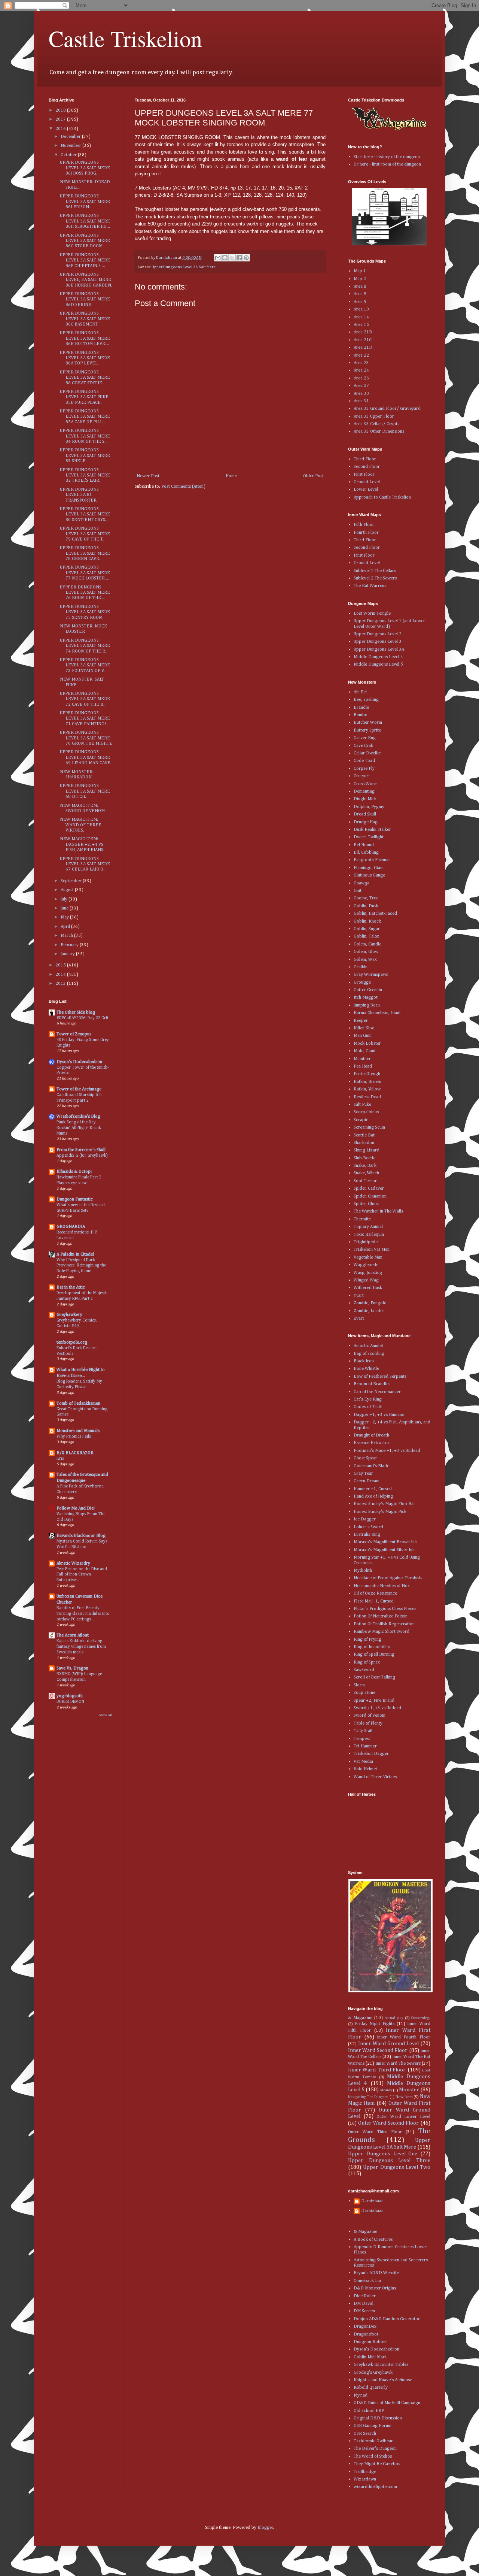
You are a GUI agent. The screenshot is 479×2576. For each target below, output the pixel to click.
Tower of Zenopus (74, 1034)
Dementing (364, 791)
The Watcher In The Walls (378, 1211)
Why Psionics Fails (74, 1437)
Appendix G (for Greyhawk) (82, 1156)
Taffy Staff (363, 1731)
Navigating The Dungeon (368, 2097)
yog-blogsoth (70, 1696)
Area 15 (361, 325)
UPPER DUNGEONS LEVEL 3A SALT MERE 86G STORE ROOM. (85, 241)
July (65, 899)
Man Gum (363, 1036)
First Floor (364, 475)
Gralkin (361, 967)
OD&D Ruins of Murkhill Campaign (387, 2403)
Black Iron (364, 1361)
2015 (61, 965)
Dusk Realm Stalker (372, 830)
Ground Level (367, 482)
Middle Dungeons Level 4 (378, 657)
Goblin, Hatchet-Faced (375, 914)
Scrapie (361, 1120)
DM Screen (364, 2311)
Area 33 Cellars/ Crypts (376, 424)
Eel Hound (364, 845)
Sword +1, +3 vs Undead (377, 1708)
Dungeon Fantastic (75, 1199)
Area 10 (361, 309)
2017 (61, 119)
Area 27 (361, 386)
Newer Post (148, 476)
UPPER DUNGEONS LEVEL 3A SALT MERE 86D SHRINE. (85, 299)
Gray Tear (363, 1474)
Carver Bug (365, 738)
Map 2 (360, 279)
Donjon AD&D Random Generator (387, 2319)
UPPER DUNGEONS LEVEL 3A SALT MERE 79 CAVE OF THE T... (85, 534)
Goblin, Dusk (366, 906)
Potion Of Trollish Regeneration (384, 1624)
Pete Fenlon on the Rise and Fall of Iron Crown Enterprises (82, 1575)
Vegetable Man (368, 1257)
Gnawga (361, 883)
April (66, 927)
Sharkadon (364, 1143)
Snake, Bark (365, 1166)
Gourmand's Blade (371, 1466)
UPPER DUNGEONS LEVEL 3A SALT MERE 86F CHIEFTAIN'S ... (85, 261)
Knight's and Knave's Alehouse (383, 2380)
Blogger (265, 2528)
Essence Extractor (372, 1443)
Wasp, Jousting (368, 1273)
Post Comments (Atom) (183, 487)
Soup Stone (364, 1693)
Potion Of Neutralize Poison (381, 1616)
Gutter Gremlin (368, 990)
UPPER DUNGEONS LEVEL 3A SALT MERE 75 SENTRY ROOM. (85, 612)
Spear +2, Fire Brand (374, 1701)
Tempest (362, 1739)
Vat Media (363, 1762)
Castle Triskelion (125, 38)
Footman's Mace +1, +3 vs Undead (387, 1451)
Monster (409, 2090)
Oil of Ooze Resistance (375, 1593)
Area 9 (360, 302)
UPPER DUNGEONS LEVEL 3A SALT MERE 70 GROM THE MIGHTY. (86, 738)
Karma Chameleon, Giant (377, 1013)
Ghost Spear (365, 1458)
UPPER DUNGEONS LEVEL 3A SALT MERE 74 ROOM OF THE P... (85, 646)
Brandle (361, 708)
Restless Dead (367, 1097)
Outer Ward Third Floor (375, 2132)
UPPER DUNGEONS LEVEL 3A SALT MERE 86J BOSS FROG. (85, 168)
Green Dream (367, 1481)
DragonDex (365, 2327)
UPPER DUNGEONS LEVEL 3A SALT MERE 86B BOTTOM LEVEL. (85, 338)
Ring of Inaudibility (372, 1647)
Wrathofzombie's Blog (78, 1117)
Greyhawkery (69, 1315)
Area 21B (363, 332)
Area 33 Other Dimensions (379, 432)
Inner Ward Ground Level (388, 2044)
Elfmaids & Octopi (74, 1172)
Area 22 (361, 355)
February (70, 945)
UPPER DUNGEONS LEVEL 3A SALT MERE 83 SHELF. (85, 456)
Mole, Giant (365, 1051)
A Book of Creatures (373, 2240)
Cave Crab (364, 746)
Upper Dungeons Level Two (397, 2167)
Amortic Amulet (368, 1346)
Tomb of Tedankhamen (78, 1404)
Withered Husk (368, 1288)
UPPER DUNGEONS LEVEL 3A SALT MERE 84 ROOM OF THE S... (85, 436)
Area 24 (361, 370)
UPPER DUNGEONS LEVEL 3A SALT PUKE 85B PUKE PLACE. (84, 397)
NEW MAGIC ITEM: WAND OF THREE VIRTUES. (81, 825)
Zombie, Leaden (369, 1311)
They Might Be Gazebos (377, 2464)
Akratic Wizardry (73, 1564)
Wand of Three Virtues (375, 1777)
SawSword (364, 1670)
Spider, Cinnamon (370, 1196)
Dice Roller (365, 2296)
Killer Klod (364, 1028)
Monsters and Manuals (78, 1431)
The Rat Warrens (370, 586)
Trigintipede (366, 1242)
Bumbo (361, 715)
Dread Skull (365, 814)
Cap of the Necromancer (377, 1392)
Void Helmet (365, 1769)
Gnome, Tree (366, 898)
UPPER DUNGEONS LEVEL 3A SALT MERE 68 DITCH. (85, 791)
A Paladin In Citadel (75, 1254)
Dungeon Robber (370, 2342)
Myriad (361, 2395)
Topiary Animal (368, 1227)
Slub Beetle (364, 1158)
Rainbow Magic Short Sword (382, 1632)
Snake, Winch (366, 1173)
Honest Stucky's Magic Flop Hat (384, 1504)
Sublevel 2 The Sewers (375, 578)
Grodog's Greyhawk (373, 2373)
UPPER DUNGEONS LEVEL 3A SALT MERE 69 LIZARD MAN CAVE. (86, 758)
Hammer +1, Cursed (373, 1489)
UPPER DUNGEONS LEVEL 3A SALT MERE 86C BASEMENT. (85, 319)
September (72, 881)
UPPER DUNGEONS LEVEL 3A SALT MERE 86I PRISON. (85, 202)
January (68, 954)
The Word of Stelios (373, 2457)
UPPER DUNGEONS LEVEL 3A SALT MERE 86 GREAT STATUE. (85, 378)
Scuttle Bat (364, 1135)
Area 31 (361, 401)
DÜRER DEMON (70, 1702)
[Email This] (218, 258)
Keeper (361, 1021)
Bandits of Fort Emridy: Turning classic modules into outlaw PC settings (83, 1614)
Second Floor (367, 467)
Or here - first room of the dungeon (387, 164)
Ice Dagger (365, 1519)
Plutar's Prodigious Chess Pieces (385, 1609)
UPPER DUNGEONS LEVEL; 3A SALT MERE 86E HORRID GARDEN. (86, 280)
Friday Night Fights (375, 2024)
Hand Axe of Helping (373, 1496)
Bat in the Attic (71, 1287)
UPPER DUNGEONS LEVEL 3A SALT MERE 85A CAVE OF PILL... (85, 417)
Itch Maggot (366, 998)
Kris (60, 1459)
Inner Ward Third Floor (377, 2070)
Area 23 (361, 363)
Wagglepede (366, 1265)
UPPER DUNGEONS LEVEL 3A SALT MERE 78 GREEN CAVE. (85, 553)
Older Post (313, 476)
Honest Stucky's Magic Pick (380, 1512)
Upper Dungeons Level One (383, 2154)
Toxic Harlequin (369, 1235)
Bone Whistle (366, 1369)
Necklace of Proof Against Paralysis (388, 1578)
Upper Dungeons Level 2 (378, 634)
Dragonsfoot (366, 2334)
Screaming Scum (369, 1127)
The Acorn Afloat (73, 1635)
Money (386, 2090)
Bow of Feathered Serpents (380, 1377)
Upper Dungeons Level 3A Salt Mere (184, 267)
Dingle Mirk (365, 799)
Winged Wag (366, 1280)
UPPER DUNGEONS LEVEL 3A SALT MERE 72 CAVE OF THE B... (85, 699)
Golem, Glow (366, 952)
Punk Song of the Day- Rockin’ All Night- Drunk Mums (79, 1128)
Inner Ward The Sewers (398, 2064)
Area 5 (360, 294)
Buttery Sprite (367, 730)
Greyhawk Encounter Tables (381, 2365)
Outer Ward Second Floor (388, 2123)
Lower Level (366, 490)
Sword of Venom (370, 1716)
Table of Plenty (368, 1723)
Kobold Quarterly (371, 2388)
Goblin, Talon (367, 936)
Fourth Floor (366, 533)
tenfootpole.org (72, 1343)
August (68, 890)
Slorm (359, 1685)
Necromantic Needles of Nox (382, 1586)
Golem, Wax (365, 960)
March (67, 936)
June (65, 908)
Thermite (362, 1219)
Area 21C (363, 340)
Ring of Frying (367, 1640)
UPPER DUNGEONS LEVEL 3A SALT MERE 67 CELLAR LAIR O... (85, 864)
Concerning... (421, 2018)
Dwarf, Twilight (369, 837)
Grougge (362, 983)
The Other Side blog (76, 1012)
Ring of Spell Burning (374, 1655)
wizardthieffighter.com (375, 2487)
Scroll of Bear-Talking (374, 1677)
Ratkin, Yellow (367, 1089)
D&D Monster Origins (375, 2288)
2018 (61, 111)
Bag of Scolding (369, 1354)
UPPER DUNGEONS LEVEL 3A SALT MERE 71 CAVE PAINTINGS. (85, 719)
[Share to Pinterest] (246, 258)
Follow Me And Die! (76, 1508)
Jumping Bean (367, 1005)
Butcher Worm (368, 723)
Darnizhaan (372, 2201)
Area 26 (361, 378)
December (71, 137)
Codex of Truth (368, 1407)
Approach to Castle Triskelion (382, 497)
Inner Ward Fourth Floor (404, 2037)
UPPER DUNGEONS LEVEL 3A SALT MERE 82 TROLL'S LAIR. (85, 476)
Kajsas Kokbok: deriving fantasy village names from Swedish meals (81, 1647)
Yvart (359, 1296)
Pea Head (363, 1066)
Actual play (394, 2018)
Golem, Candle (367, 944)
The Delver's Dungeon (375, 2449)
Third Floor (365, 459)
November (71, 146)
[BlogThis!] (225, 258)
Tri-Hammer (365, 1746)
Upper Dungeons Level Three (389, 2161)
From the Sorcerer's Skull (81, 1150)
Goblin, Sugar (367, 929)
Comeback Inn (367, 2281)
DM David (364, 2304)
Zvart (359, 1319)
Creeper (361, 776)
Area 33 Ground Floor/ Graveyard (387, 409)
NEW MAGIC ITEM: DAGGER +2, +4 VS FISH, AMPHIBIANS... (83, 844)
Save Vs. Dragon (72, 1668)
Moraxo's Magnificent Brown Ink (385, 1542)
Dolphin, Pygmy (369, 807)
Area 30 (361, 394)
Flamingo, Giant (369, 868)
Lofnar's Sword (368, 1527)
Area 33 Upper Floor (374, 417)
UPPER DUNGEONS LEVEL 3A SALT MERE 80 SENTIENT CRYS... (85, 514)
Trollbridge (365, 2472)
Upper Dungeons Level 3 (378, 642)
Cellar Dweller (367, 753)
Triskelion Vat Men (372, 1250)
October (69, 155)
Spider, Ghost (366, 1204)
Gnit (358, 891)
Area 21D (363, 348)
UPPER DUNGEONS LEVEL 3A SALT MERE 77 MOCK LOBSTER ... (85, 573)
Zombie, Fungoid (370, 1303)
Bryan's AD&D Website (376, 2273)
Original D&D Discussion (378, 2418)
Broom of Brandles (372, 1384)
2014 (61, 975)
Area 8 (360, 287)
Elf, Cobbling (366, 853)
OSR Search (365, 2434)
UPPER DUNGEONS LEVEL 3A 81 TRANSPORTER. (79, 495)
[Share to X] (232, 258)
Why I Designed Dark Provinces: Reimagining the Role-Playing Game (81, 1266)
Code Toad (364, 761)
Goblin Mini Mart (370, 2357)
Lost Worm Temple (372, 614)
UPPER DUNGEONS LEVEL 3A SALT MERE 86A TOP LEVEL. (85, 358)
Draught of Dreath (371, 1435)
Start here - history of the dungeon (387, 157)
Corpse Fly (364, 769)
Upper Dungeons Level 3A (379, 650)
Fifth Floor (364, 525)
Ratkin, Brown (367, 1082)
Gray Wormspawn (371, 975)
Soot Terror (365, 1181)
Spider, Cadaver (369, 1189)
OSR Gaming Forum (373, 2426)
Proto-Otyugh (367, 1074)
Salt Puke (362, 1105)
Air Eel (360, 692)
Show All (106, 1715)
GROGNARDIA (71, 1227)
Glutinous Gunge (369, 875)
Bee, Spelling (366, 700)
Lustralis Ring (367, 1535)
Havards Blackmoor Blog (81, 1536)
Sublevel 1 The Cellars (375, 571)
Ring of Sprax (367, 1662)
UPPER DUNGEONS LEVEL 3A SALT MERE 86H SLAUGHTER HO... (85, 221)
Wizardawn (365, 2479)
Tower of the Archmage (79, 1089)
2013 (61, 984)
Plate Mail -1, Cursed (374, 1601)
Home (231, 476)
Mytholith (363, 1571)
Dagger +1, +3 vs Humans (379, 1415)
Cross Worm (366, 784)
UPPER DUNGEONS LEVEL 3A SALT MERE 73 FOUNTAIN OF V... (85, 665)
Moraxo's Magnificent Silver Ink (384, 1550)
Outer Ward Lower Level (403, 2117)
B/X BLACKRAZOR (75, 1453)
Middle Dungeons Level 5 (378, 665)
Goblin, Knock (367, 921)
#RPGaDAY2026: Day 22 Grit (83, 1018)
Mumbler (362, 1059)
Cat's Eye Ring (368, 1399)
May (65, 917)
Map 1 (360, 271)
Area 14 (361, 317)
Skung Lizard (367, 1150)
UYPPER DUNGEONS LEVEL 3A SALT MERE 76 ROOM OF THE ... (85, 593)
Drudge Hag (366, 822)
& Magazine (360, 2018)
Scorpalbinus (366, 1112)
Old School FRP (369, 2411)
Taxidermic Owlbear (373, 2441)
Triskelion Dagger (371, 1754)
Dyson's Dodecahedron (79, 1062)
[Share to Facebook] (239, 258)
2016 (61, 129)
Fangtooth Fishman (372, 860)
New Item (404, 2097)
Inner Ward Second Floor (378, 2050)
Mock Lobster (367, 1044)
